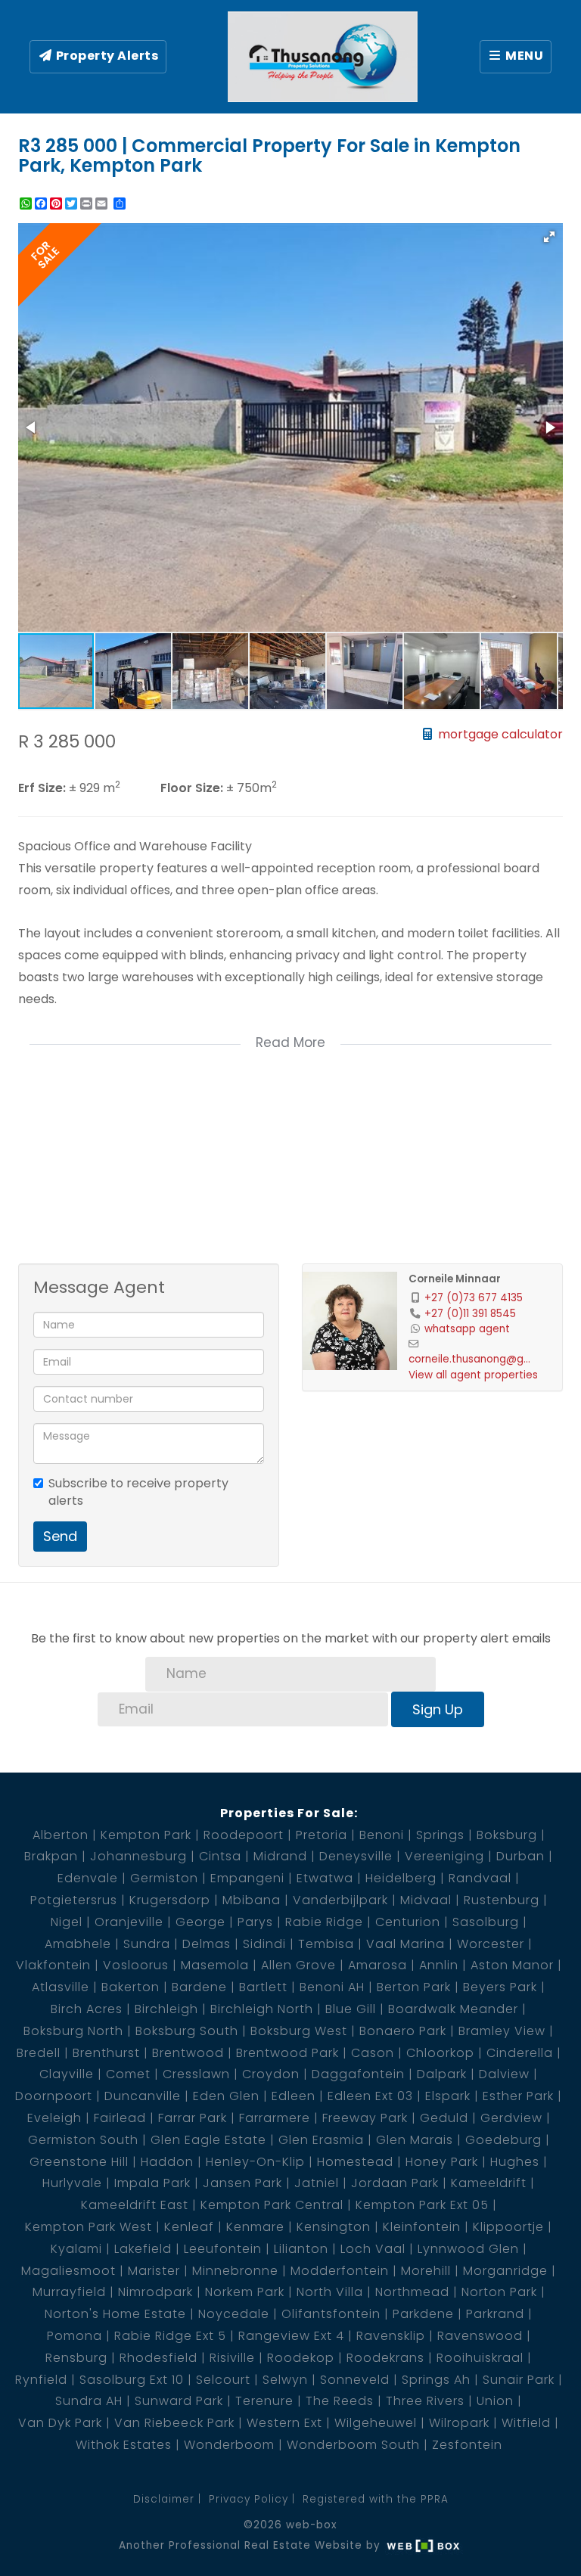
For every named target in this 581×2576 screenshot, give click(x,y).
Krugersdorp (170, 1900)
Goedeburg (503, 2140)
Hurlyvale (72, 2183)
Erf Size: (42, 788)
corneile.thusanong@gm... (472, 1359)
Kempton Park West (89, 2227)
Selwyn (285, 2380)
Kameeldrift (489, 2183)
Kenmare (255, 2227)
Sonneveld (355, 2380)
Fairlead (120, 2118)
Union (495, 2401)
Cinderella (520, 2053)
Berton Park (414, 1987)
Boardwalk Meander (453, 2009)
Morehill (426, 2271)
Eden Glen (226, 2096)
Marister (154, 2271)
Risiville (232, 2358)
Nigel (67, 1922)
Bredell (39, 2053)
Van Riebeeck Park (174, 2423)
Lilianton (301, 2249)
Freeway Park (365, 2118)
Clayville (67, 2074)
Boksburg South (187, 2031)
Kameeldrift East (135, 2205)
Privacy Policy (249, 2499)
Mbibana (252, 1900)
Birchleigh (166, 2009)
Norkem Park (245, 2292)
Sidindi (264, 1944)
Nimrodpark (155, 2292)
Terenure (264, 2401)
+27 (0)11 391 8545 (470, 1314)
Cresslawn (196, 2074)
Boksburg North (73, 2031)
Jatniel (317, 2183)
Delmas (207, 1944)
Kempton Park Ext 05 (422, 2205)
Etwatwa (325, 1878)
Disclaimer (164, 2499)
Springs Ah (436, 2380)
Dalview (504, 2074)
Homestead (355, 2162)
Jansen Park (242, 2183)
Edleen (294, 2096)
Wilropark (459, 2423)
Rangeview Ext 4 (291, 2336)
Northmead (412, 2292)
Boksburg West (299, 2031)
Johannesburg (138, 1856)
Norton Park (499, 2292)
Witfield (526, 2423)
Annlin (439, 1965)
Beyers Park (500, 1987)
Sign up (438, 1709)
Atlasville (61, 1987)
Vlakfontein (53, 1965)
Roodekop (301, 2358)
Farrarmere (275, 2118)
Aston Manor (512, 1965)
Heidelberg (401, 1878)
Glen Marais (415, 2140)
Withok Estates (124, 2445)
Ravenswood (480, 2336)
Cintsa (220, 1856)
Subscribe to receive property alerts (138, 1492)
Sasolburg (486, 1922)
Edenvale (88, 1878)
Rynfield (41, 2380)
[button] (549, 237)
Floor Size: (192, 788)
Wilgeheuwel (376, 2423)
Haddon (167, 2162)
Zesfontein (467, 2445)
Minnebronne (235, 2271)
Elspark (448, 2096)
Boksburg (507, 1835)
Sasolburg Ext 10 (132, 2380)
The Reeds (340, 2401)
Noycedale (234, 2314)
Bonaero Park (403, 2031)
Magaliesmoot (68, 2271)
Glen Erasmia (321, 2140)
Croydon (271, 2074)
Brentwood (188, 2053)
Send (60, 1536)
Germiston (164, 1878)
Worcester (491, 1944)
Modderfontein (340, 2271)
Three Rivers (425, 2401)
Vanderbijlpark (340, 1900)
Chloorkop (440, 2053)
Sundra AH (89, 2401)
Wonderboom (229, 2445)
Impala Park (152, 2183)
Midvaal (426, 1900)
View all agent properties (473, 1375)
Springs (440, 1835)
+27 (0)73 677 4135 (474, 1298)
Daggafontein (358, 2074)
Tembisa (326, 1944)
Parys (255, 1922)
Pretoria (322, 1835)
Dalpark (442, 2074)
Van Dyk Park (60, 2423)
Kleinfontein (422, 2227)
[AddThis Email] (103, 204)
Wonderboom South (353, 2445)
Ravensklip (391, 2336)
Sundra (147, 1944)
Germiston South (83, 2140)
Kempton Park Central (272, 2205)
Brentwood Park (287, 2053)
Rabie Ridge (324, 1922)
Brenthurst (106, 2053)
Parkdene (423, 2314)
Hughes (515, 2162)
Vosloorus (136, 1965)
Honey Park (442, 2162)
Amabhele (78, 1944)
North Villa (330, 2292)
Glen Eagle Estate (208, 2140)
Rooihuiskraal (480, 2358)
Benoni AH (332, 1987)
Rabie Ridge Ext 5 (170, 2336)
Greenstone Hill (79, 2162)
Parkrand (495, 2314)
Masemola (215, 1965)
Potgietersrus (74, 1900)
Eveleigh (54, 2118)
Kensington (334, 2227)
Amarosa (377, 1965)
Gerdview (511, 2118)
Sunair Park (519, 2380)
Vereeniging (444, 1856)
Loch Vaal (373, 2249)
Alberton (61, 1835)
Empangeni (247, 1878)
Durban (520, 1856)
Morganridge (505, 2271)
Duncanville (143, 2096)
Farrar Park (193, 2118)
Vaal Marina (405, 1944)
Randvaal (480, 1878)
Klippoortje (508, 2227)
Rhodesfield (158, 2358)
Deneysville (356, 1856)
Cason (373, 2053)
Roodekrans (385, 2358)
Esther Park (518, 2096)
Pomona (75, 2336)
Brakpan (51, 1856)
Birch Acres (87, 2009)
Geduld (444, 2118)
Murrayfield (69, 2292)
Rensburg (76, 2358)
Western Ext (284, 2423)
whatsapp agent (467, 1329)
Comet (128, 2074)
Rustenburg (502, 1900)
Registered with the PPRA (376, 2499)
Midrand (280, 1856)
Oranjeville (129, 1922)
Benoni (382, 1835)
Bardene (199, 1987)
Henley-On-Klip (255, 2162)
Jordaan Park (395, 2183)
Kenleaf (189, 2227)
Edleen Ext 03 (370, 2096)
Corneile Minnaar (455, 1279)
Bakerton (130, 1987)
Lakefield (143, 2249)
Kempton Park (146, 1835)
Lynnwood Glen (468, 2249)
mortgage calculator (499, 734)
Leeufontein (223, 2249)
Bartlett (263, 1987)
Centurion (408, 1922)
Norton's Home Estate (115, 2314)
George (200, 1922)
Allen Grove (298, 1965)
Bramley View (502, 2031)
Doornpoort (54, 2096)
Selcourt (223, 2380)
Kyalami (76, 2249)
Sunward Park (179, 2401)
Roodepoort (244, 1835)
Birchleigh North (262, 2009)
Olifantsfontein (331, 2314)
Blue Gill (351, 2009)
